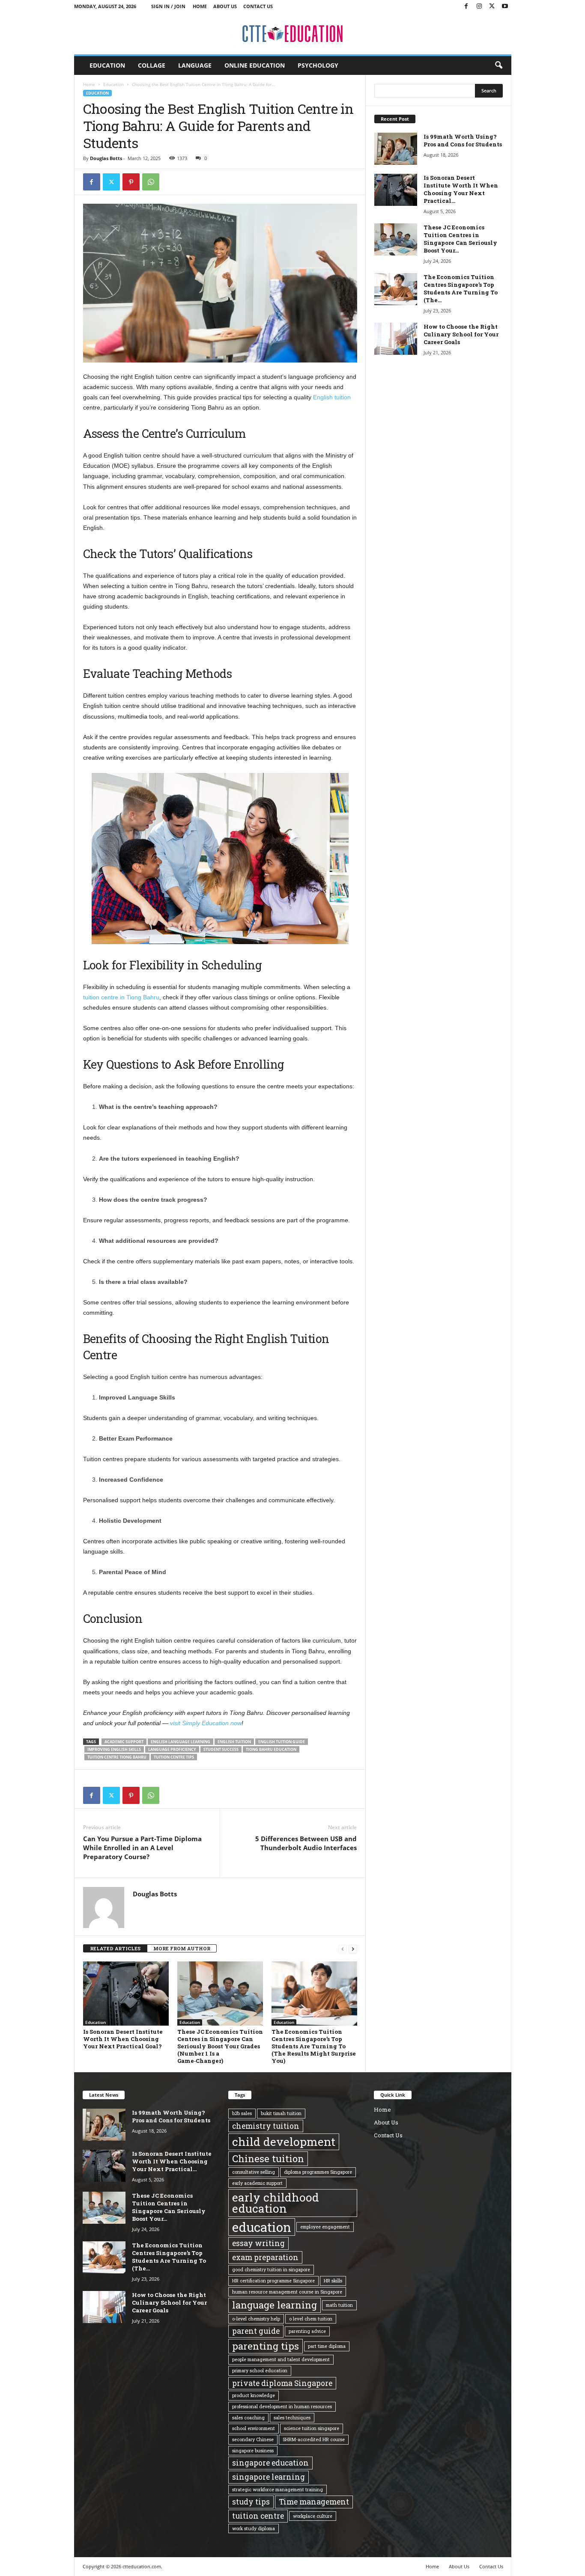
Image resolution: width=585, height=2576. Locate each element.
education (262, 2227)
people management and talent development (281, 2359)
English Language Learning (181, 1742)
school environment (254, 2428)
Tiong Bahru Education (271, 1749)
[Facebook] (466, 6)
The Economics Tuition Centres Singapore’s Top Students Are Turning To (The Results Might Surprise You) (314, 2046)
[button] (498, 65)
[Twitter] (492, 6)
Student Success (221, 1749)
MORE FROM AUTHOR (182, 1948)
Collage (152, 65)
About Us (225, 6)
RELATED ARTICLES (115, 1948)
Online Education (255, 65)
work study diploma (254, 2528)
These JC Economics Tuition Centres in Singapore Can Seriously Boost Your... (460, 239)
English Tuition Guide (282, 1742)
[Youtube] (505, 6)
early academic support (257, 2183)
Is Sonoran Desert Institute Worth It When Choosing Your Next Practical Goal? (123, 2039)
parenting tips (266, 2346)
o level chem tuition (311, 2319)
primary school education (260, 2371)
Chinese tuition (268, 2159)
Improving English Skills (114, 1749)
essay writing (258, 2243)
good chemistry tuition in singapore (271, 2270)
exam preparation (265, 2257)
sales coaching (248, 2418)
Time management (314, 2502)
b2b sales (242, 2113)
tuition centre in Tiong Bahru (121, 997)
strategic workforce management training (278, 2490)
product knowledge (254, 2395)
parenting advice (307, 2331)
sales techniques (292, 2418)
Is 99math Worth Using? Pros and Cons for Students (463, 140)
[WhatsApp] (151, 182)
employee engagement (325, 2227)
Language (195, 65)
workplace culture (313, 2516)
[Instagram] (479, 6)
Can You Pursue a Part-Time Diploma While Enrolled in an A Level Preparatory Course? (142, 1848)
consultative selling (254, 2172)
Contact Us (258, 6)
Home (200, 6)
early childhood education (276, 2203)
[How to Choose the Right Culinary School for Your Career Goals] (396, 339)
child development (284, 2142)
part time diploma (327, 2346)
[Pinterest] (131, 182)
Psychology (318, 65)
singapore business (253, 2451)
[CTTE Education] (293, 34)
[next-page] (353, 1949)
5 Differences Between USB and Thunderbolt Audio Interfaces (306, 1843)
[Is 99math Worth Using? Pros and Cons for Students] (396, 149)
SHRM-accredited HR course (314, 2439)
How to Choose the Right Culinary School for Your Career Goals (461, 334)
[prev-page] (343, 1949)
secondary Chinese (253, 2439)
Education (107, 65)
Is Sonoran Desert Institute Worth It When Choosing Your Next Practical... (461, 189)
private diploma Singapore (282, 2383)
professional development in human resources (282, 2407)
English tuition (332, 397)
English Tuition (234, 1742)
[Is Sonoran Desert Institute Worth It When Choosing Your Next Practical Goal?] (126, 1994)
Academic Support (124, 1742)
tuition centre (258, 2516)
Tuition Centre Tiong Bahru (117, 1757)
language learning (275, 2305)
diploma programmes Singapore (318, 2172)
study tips (251, 2502)
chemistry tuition (266, 2126)
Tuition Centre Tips (174, 1757)
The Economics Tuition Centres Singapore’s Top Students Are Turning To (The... (461, 288)
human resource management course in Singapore (287, 2292)
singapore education (270, 2463)
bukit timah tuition (281, 2113)
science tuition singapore (312, 2428)
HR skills (333, 2281)
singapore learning (269, 2477)
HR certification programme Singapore (273, 2281)
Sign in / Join (168, 6)
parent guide (256, 2331)
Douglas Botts (106, 158)
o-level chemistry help (256, 2319)
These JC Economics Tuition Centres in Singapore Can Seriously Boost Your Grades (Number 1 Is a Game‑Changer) (220, 2046)
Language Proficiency (172, 1749)
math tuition (339, 2305)
